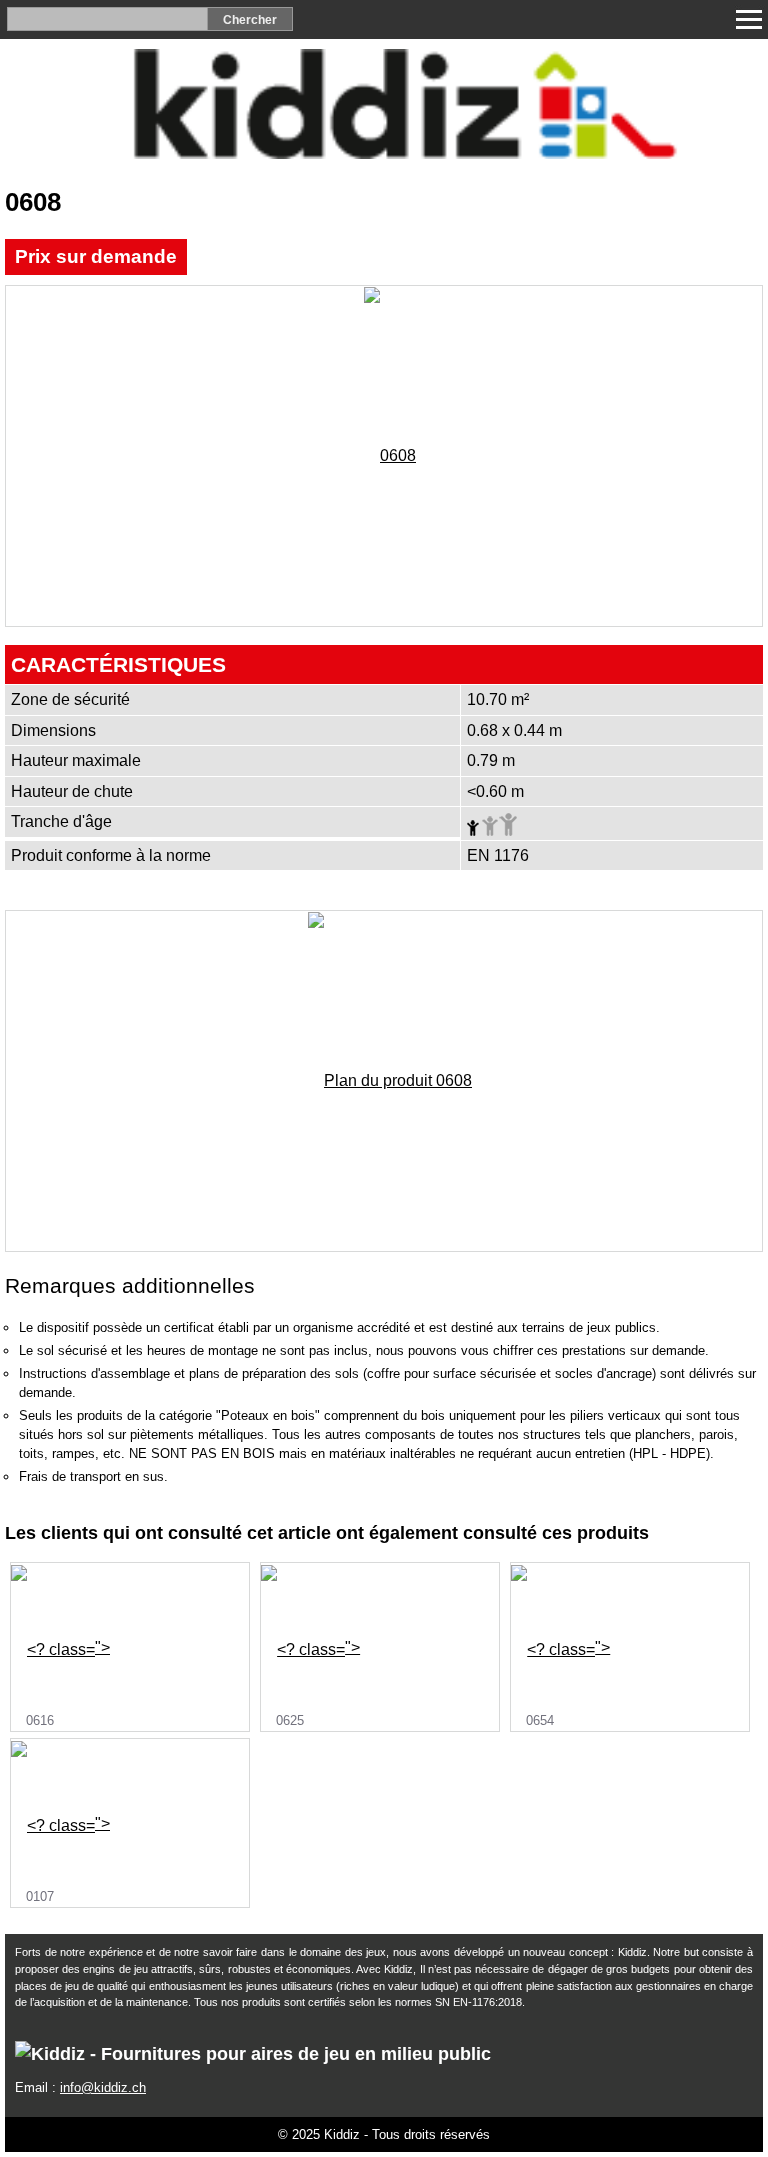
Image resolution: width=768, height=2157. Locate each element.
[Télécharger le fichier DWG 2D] (743, 259)
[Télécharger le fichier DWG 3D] (691, 259)
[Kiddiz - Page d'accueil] (384, 153)
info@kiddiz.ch (103, 2087)
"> (68, 1683)
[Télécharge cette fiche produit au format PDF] (639, 259)
